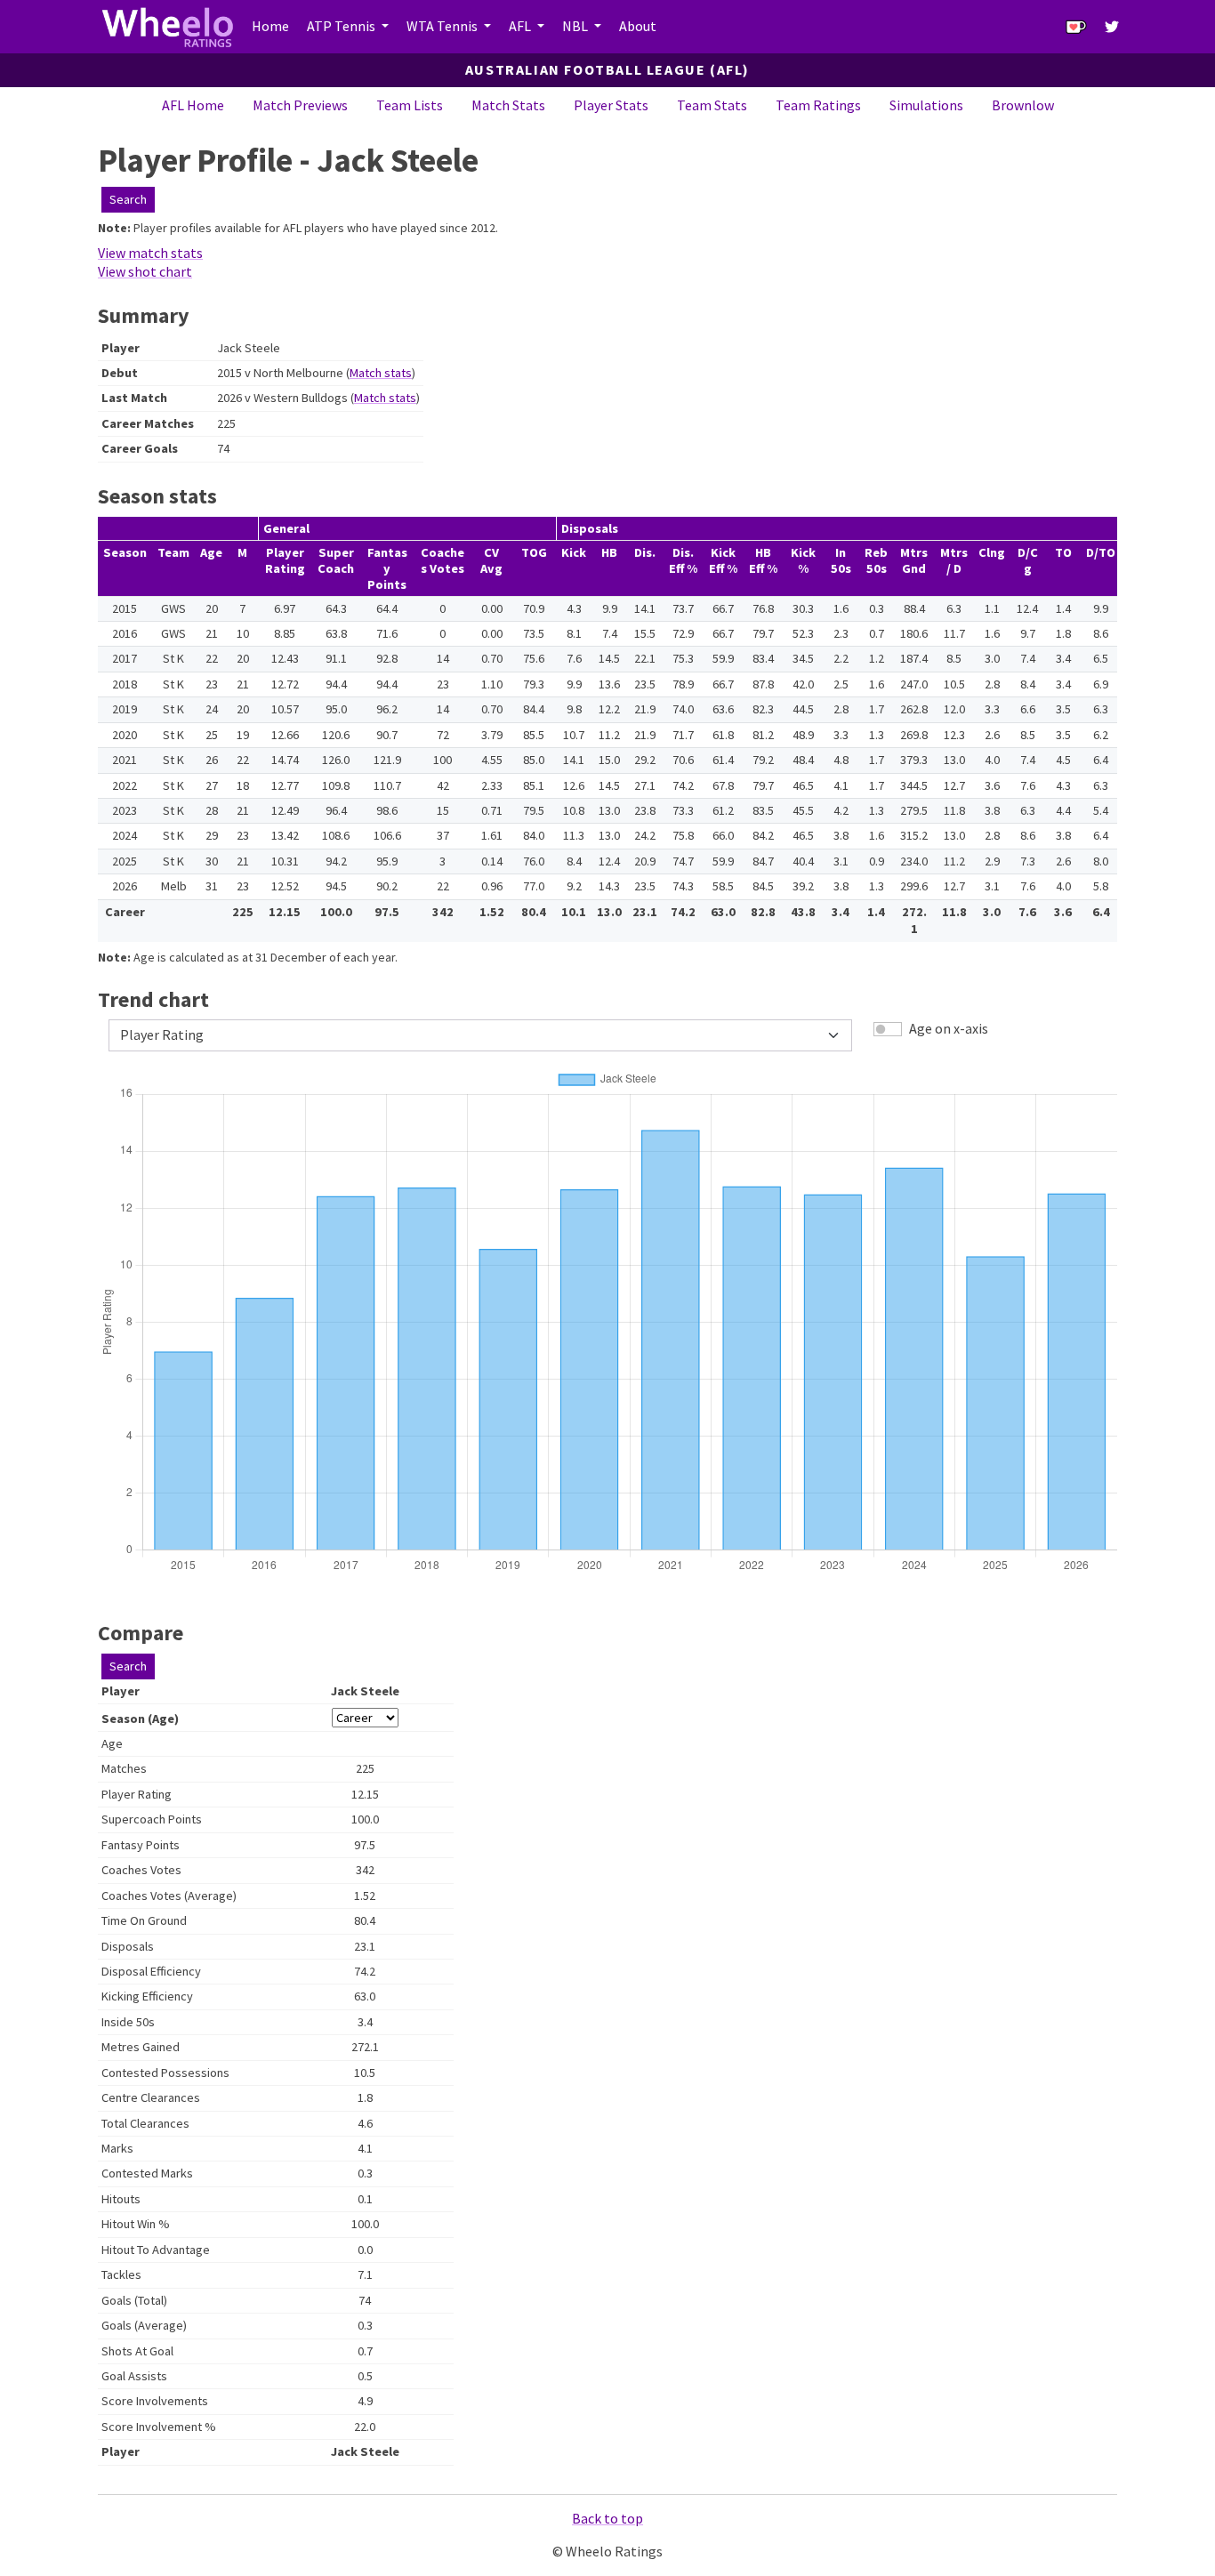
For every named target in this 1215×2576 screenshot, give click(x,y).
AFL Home (193, 105)
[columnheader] (125, 569)
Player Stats (611, 105)
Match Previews (300, 105)
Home (270, 26)
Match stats (381, 373)
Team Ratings (818, 105)
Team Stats (712, 105)
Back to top (607, 2518)
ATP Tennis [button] (342, 26)
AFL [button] (521, 26)
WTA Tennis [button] (443, 26)
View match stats (150, 253)
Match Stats (508, 105)
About (638, 26)
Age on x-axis (949, 1028)
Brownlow (1023, 105)
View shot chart (145, 271)
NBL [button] (576, 26)
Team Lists (410, 105)
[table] (607, 729)
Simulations (926, 105)
